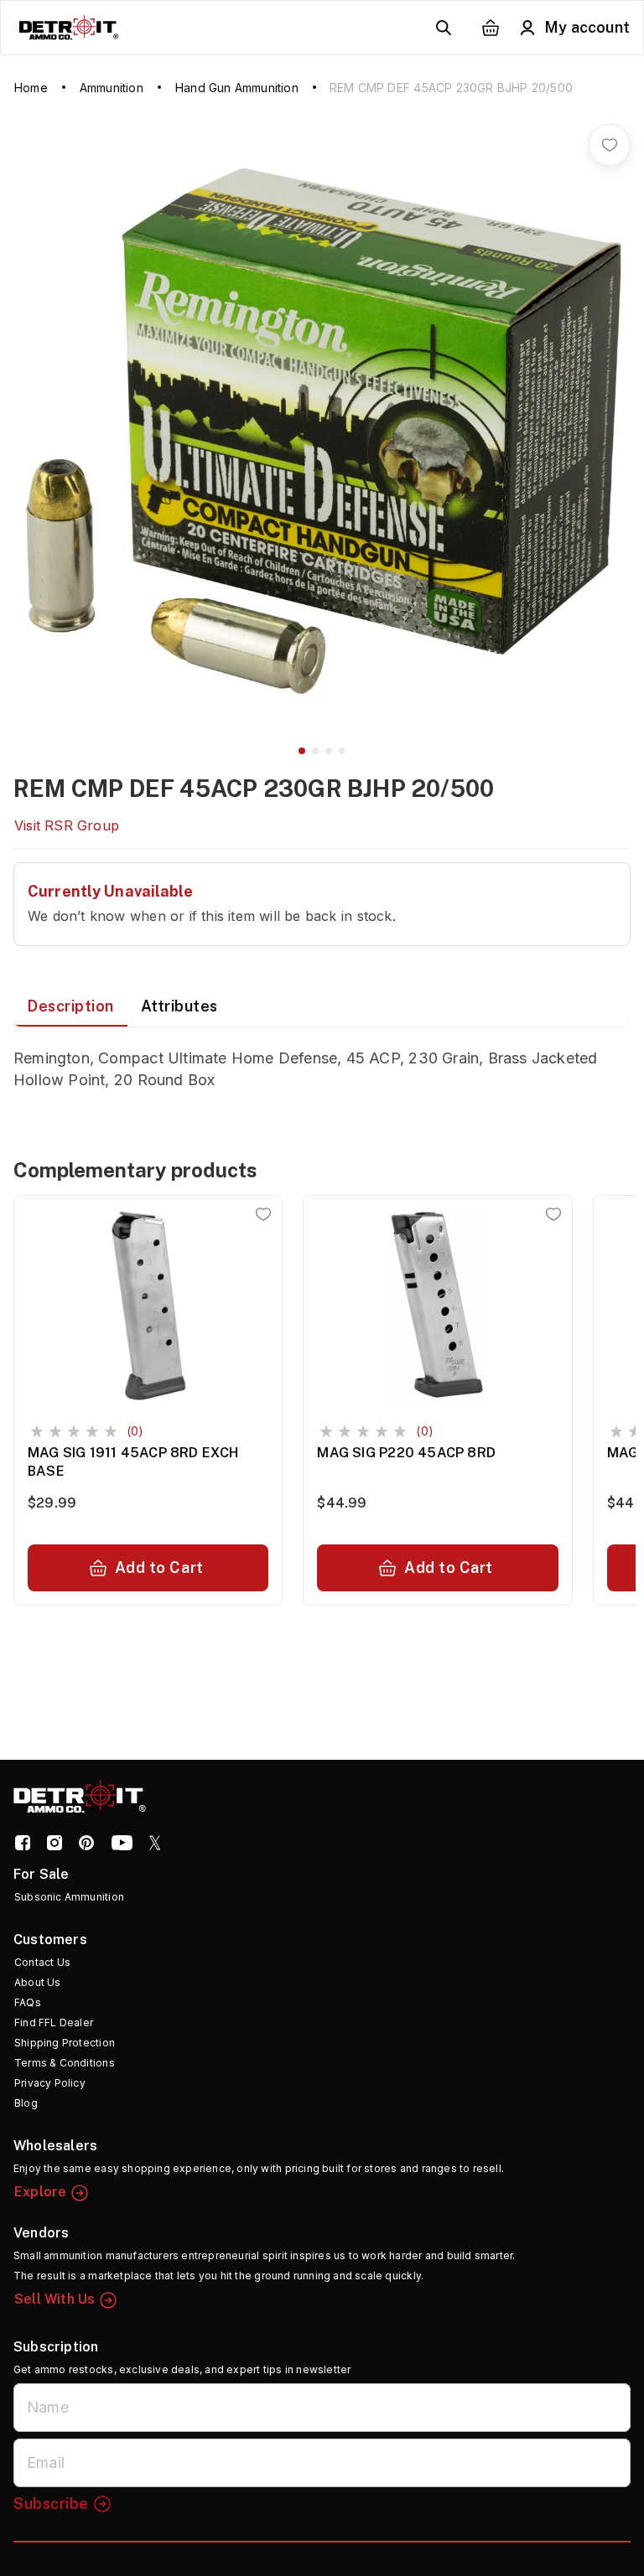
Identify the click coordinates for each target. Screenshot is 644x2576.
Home (31, 88)
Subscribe (51, 2504)
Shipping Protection (65, 2043)
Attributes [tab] (179, 1006)
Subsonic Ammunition (69, 1897)
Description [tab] (70, 1006)
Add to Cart (159, 1567)
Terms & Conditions (65, 2063)
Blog (26, 2103)
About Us (38, 1982)
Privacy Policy (50, 2083)
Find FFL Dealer (54, 2023)
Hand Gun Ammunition (237, 88)
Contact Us (42, 1962)
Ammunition (112, 88)
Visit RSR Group (67, 825)
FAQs (28, 2002)
